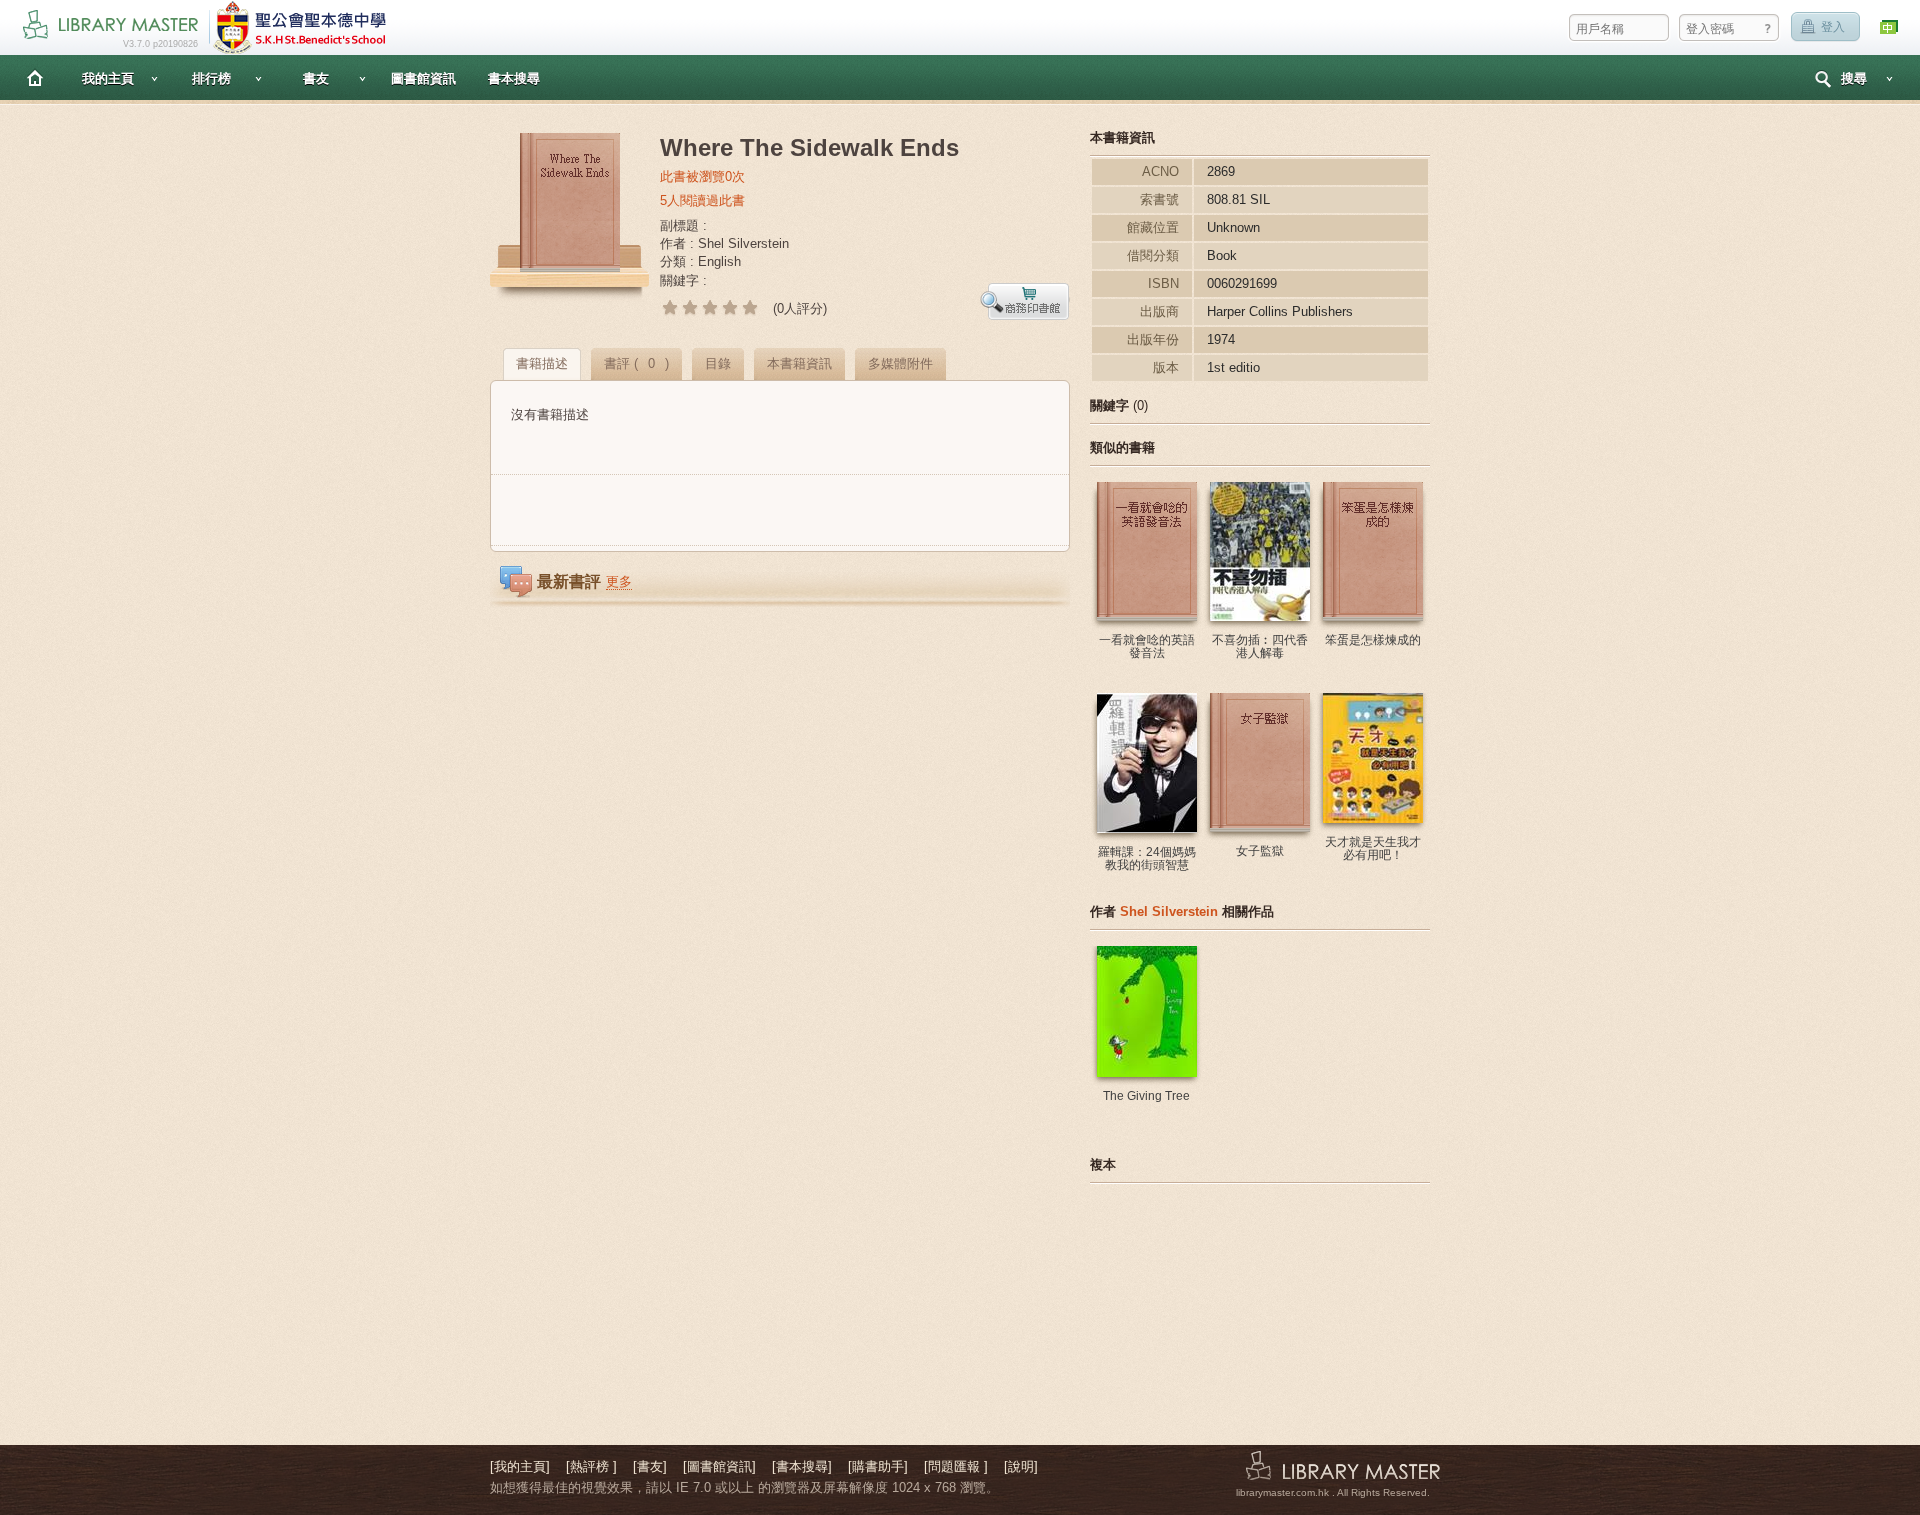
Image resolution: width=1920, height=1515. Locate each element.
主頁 (35, 77)
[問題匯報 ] (956, 1466)
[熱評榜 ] (591, 1466)
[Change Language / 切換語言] (1890, 27)
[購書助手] (878, 1466)
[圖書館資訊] (719, 1466)
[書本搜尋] (802, 1466)
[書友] (650, 1466)
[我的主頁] (520, 1466)
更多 (619, 581)
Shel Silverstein (1169, 911)
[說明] (1021, 1466)
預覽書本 (1025, 301)
